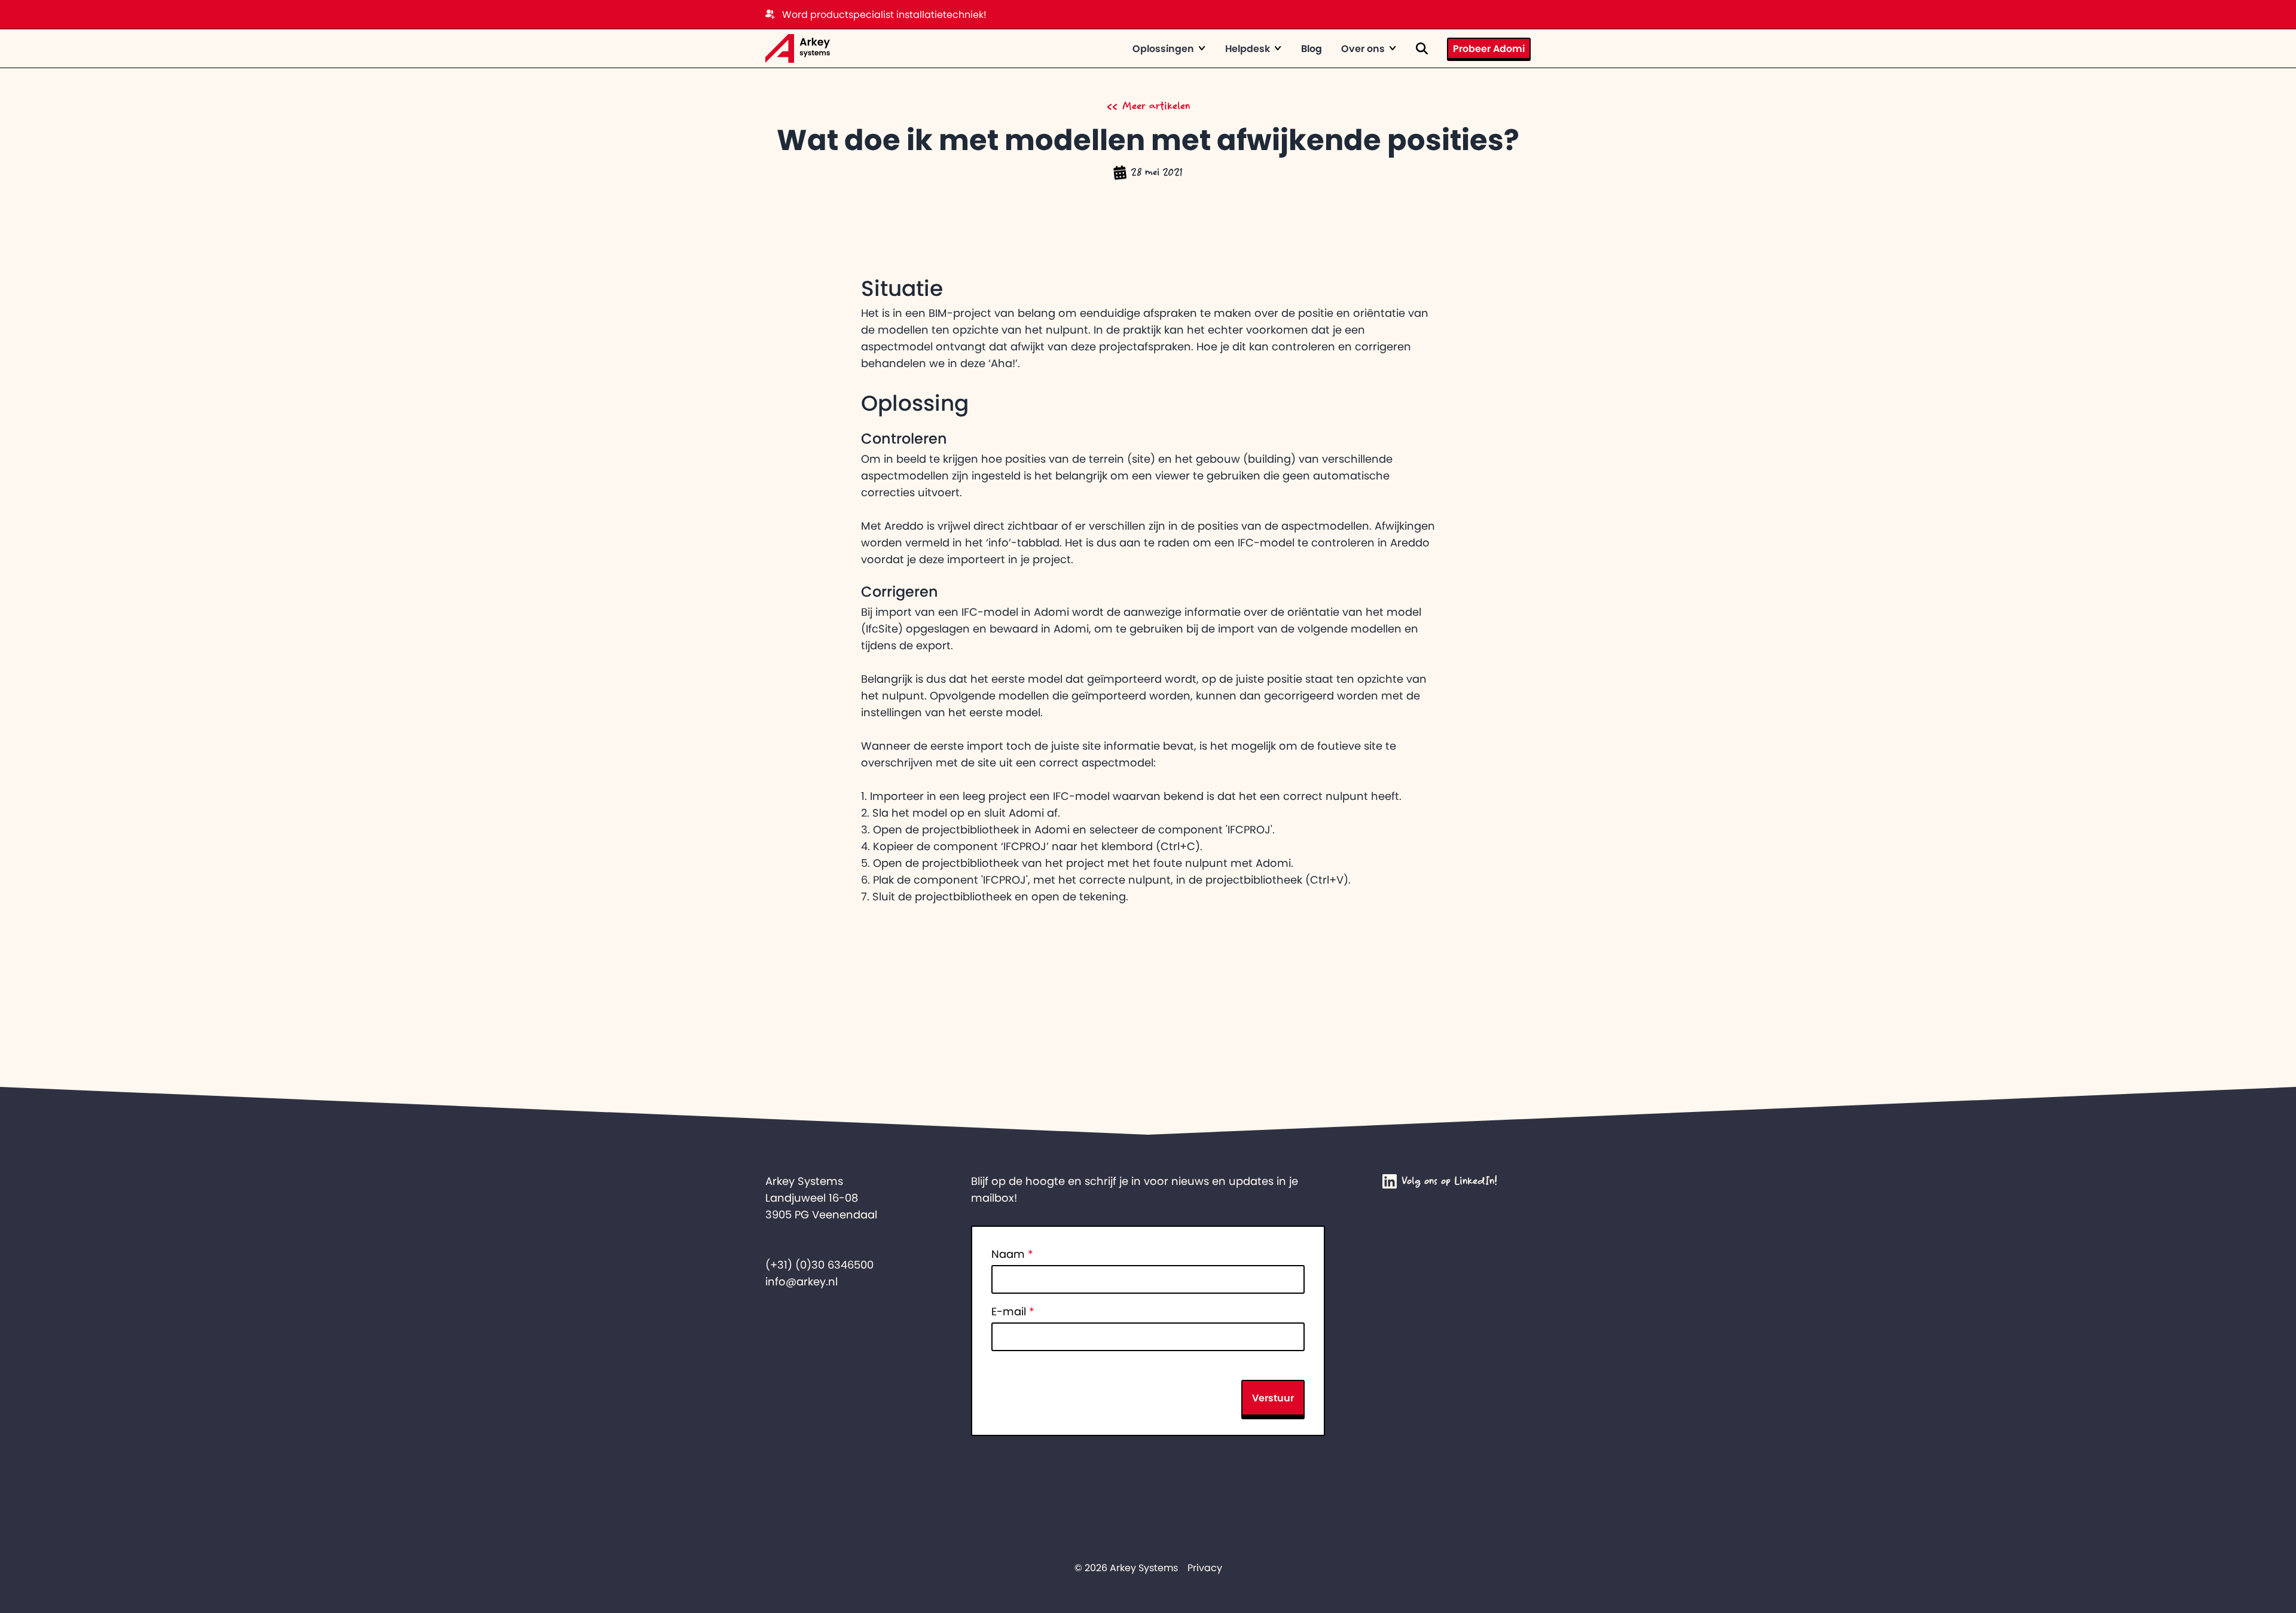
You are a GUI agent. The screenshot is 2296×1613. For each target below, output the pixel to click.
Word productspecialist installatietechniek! (884, 14)
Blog (1312, 48)
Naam (1012, 1254)
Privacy (1205, 1568)
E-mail (1013, 1312)
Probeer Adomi (1489, 48)
